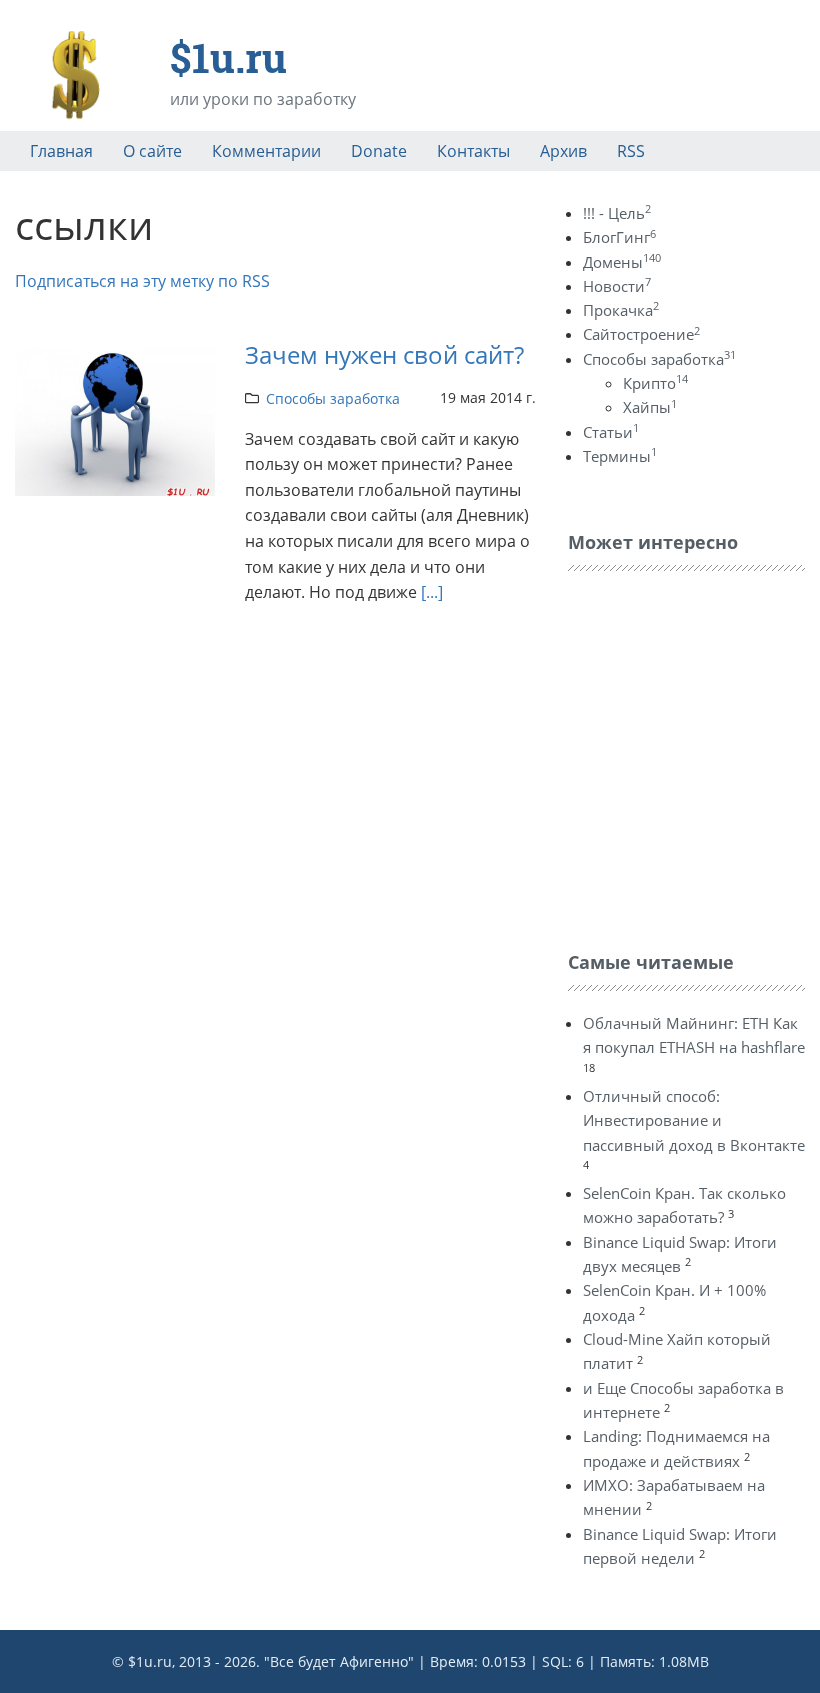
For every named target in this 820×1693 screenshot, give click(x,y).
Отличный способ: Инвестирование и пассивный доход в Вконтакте (694, 1120)
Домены (622, 262)
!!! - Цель (617, 213)
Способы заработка (333, 398)
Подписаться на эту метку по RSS (142, 281)
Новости (617, 286)
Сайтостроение (641, 334)
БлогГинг (619, 237)
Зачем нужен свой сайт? (384, 354)
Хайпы (650, 407)
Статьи (611, 432)
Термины (620, 456)
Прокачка (621, 310)
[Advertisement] (694, 756)
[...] (432, 592)
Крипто (655, 383)
